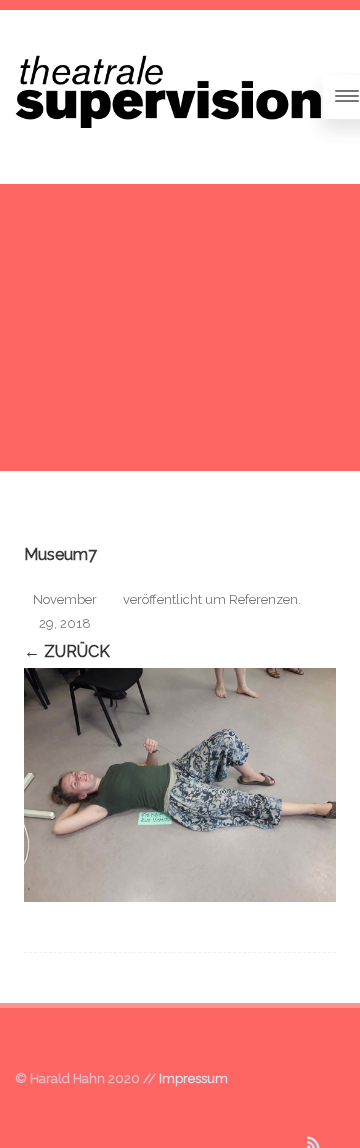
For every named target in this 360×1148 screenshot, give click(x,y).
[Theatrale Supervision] (169, 151)
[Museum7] (180, 785)
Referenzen (263, 599)
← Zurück (67, 651)
